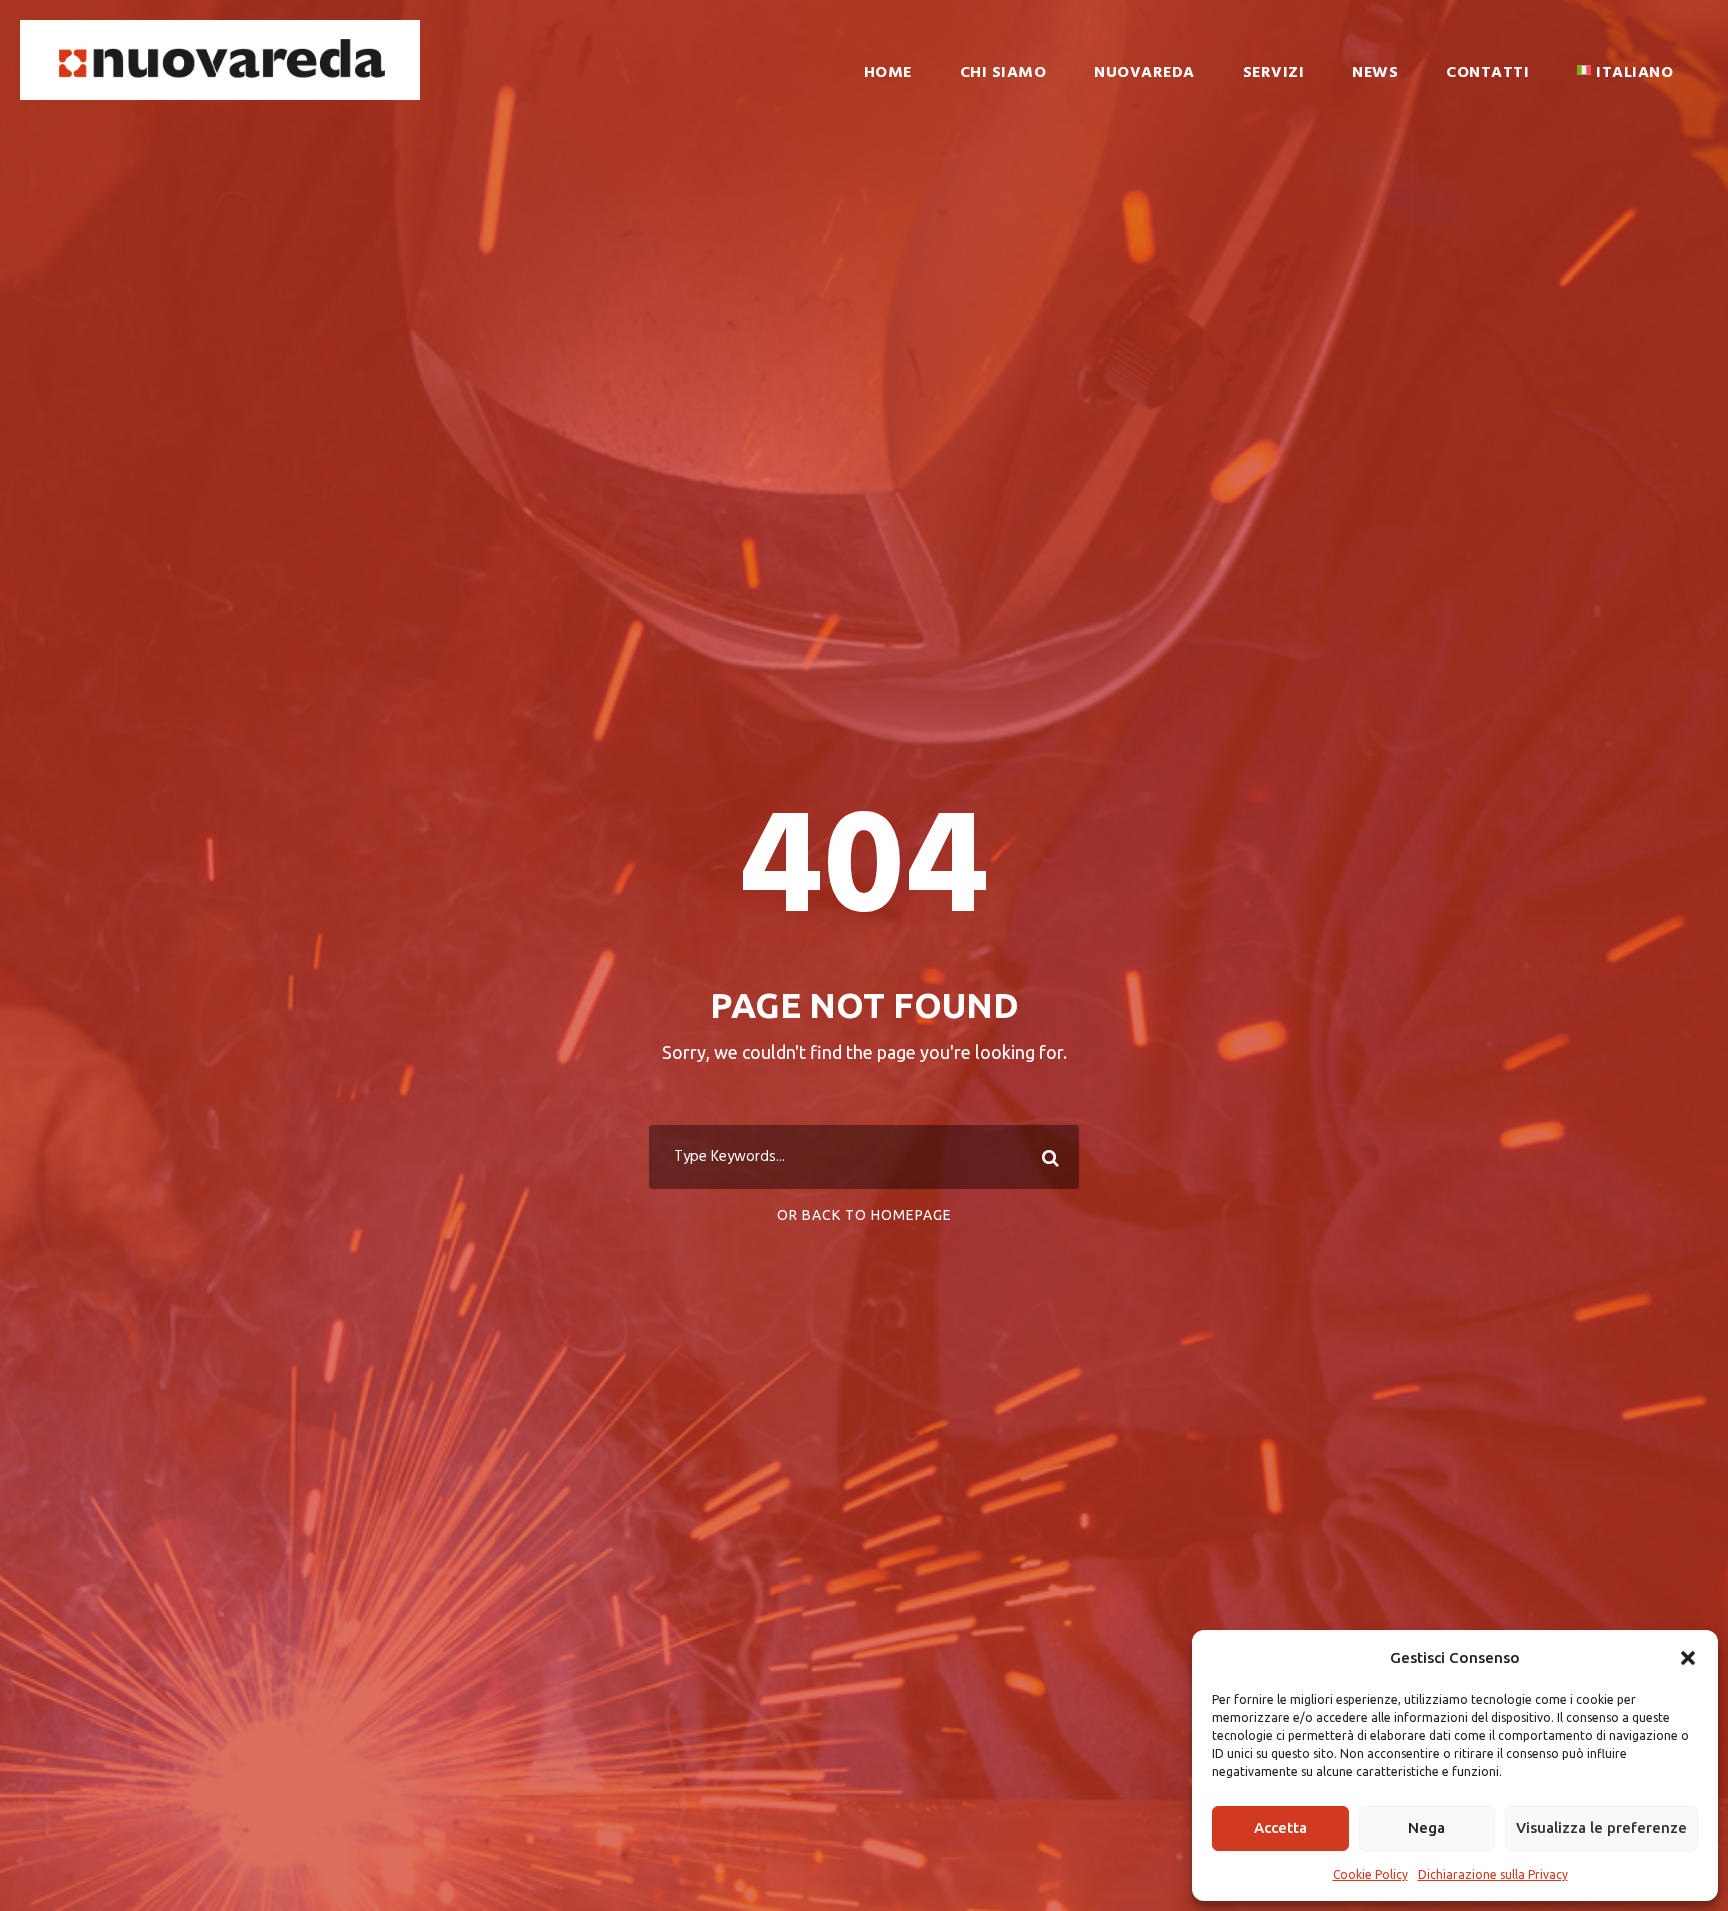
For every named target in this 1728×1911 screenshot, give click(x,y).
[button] (1688, 1658)
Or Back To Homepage (864, 1215)
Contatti (1487, 73)
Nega (1426, 1827)
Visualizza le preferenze (1601, 1827)
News (1375, 73)
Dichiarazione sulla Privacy (1493, 1874)
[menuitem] (1625, 87)
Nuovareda (1144, 73)
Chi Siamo (1003, 73)
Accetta (1280, 1827)
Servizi (1274, 73)
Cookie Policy (1370, 1874)
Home (888, 73)
